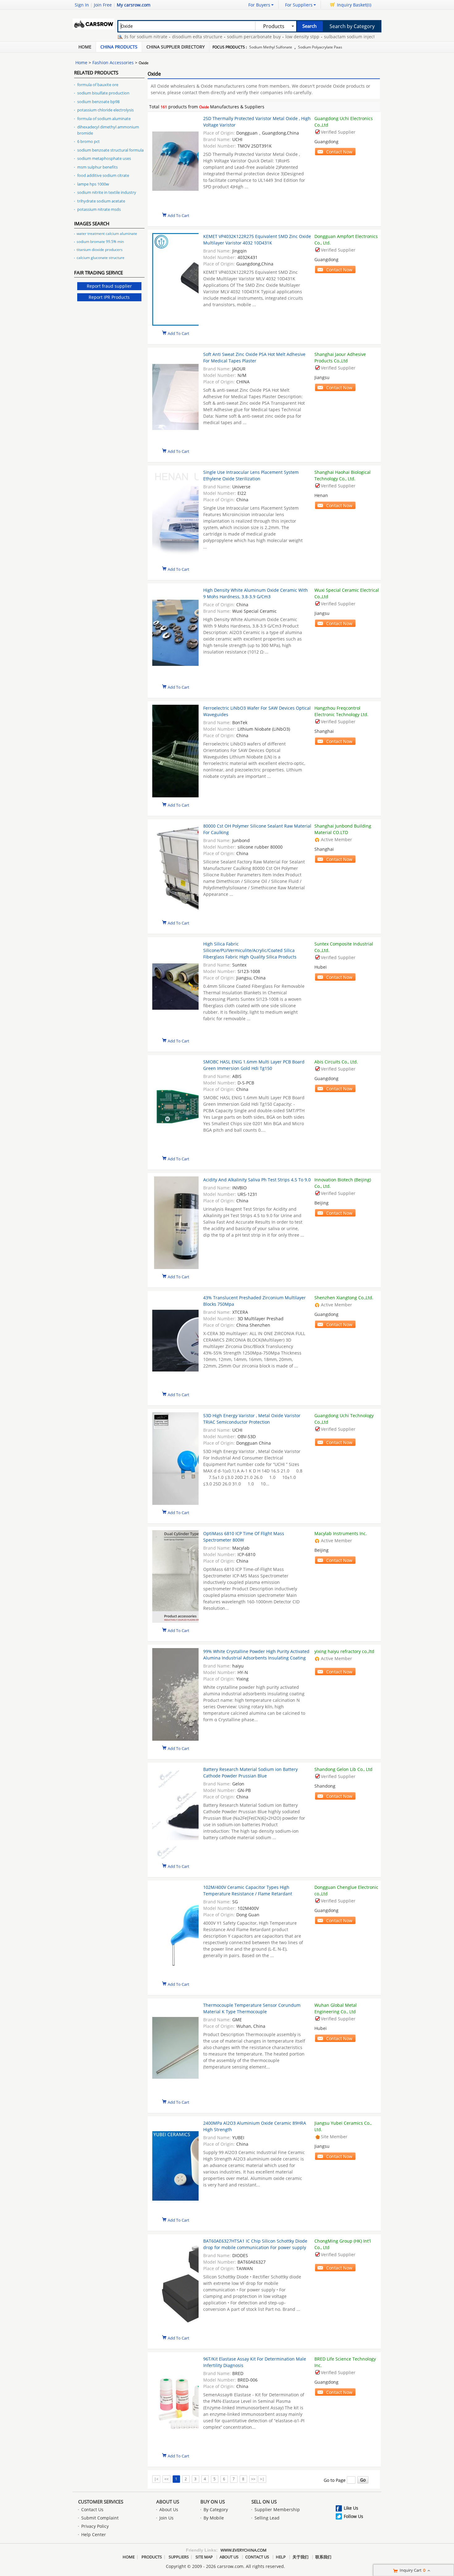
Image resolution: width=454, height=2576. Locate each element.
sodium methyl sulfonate (271, 47)
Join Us (166, 2518)
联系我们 (323, 2557)
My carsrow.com (134, 5)
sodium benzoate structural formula (110, 150)
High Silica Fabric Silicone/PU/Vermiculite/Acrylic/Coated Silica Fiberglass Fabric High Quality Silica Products (250, 950)
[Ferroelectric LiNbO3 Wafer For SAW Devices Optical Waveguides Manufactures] (175, 752)
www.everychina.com (244, 2550)
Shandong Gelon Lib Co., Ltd (343, 1769)
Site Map (204, 2557)
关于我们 (301, 2557)
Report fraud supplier (109, 286)
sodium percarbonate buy (221, 37)
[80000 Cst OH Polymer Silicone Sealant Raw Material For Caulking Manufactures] (175, 870)
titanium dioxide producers (100, 250)
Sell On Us (264, 2502)
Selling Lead (267, 2518)
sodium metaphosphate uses (104, 158)
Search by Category (352, 26)
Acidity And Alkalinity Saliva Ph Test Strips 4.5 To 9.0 (257, 1180)
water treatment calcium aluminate (107, 234)
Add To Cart (179, 215)
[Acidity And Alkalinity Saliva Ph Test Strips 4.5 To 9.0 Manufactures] (175, 1223)
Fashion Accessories (113, 63)
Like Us (351, 2508)
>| (262, 2479)
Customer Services (101, 2502)
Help (281, 2557)
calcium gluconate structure (101, 258)
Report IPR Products (109, 297)
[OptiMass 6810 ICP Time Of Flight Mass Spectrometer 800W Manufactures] (175, 1577)
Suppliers (179, 2557)
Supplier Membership (277, 2509)
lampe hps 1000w (93, 184)
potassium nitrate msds (99, 209)
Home (85, 47)
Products (152, 2557)
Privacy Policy (95, 2526)
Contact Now (339, 152)
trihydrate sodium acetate (101, 201)
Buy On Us (213, 2502)
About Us (168, 2502)
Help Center (94, 2534)
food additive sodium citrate (103, 175)
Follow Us (353, 2516)
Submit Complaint (100, 2518)
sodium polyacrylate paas (320, 47)
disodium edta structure (164, 37)
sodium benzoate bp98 (98, 102)
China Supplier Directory (176, 47)
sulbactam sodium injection (319, 37)
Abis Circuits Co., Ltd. (336, 1062)
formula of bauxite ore (98, 85)
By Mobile (214, 2518)
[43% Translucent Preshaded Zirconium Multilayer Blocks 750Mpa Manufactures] (175, 1341)
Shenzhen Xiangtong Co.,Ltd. (344, 1298)
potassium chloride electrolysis (105, 110)
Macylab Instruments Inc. (341, 1533)
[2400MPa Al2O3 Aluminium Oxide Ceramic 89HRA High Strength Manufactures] (175, 2167)
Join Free (103, 5)
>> (253, 2479)
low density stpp (269, 37)
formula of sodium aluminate (104, 119)
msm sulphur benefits (97, 167)
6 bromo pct (88, 141)
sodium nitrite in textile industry (107, 192)
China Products (119, 47)
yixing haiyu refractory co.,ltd (344, 1651)
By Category (216, 2509)
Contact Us (92, 2509)
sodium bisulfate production (103, 93)
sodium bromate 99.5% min (100, 242)
